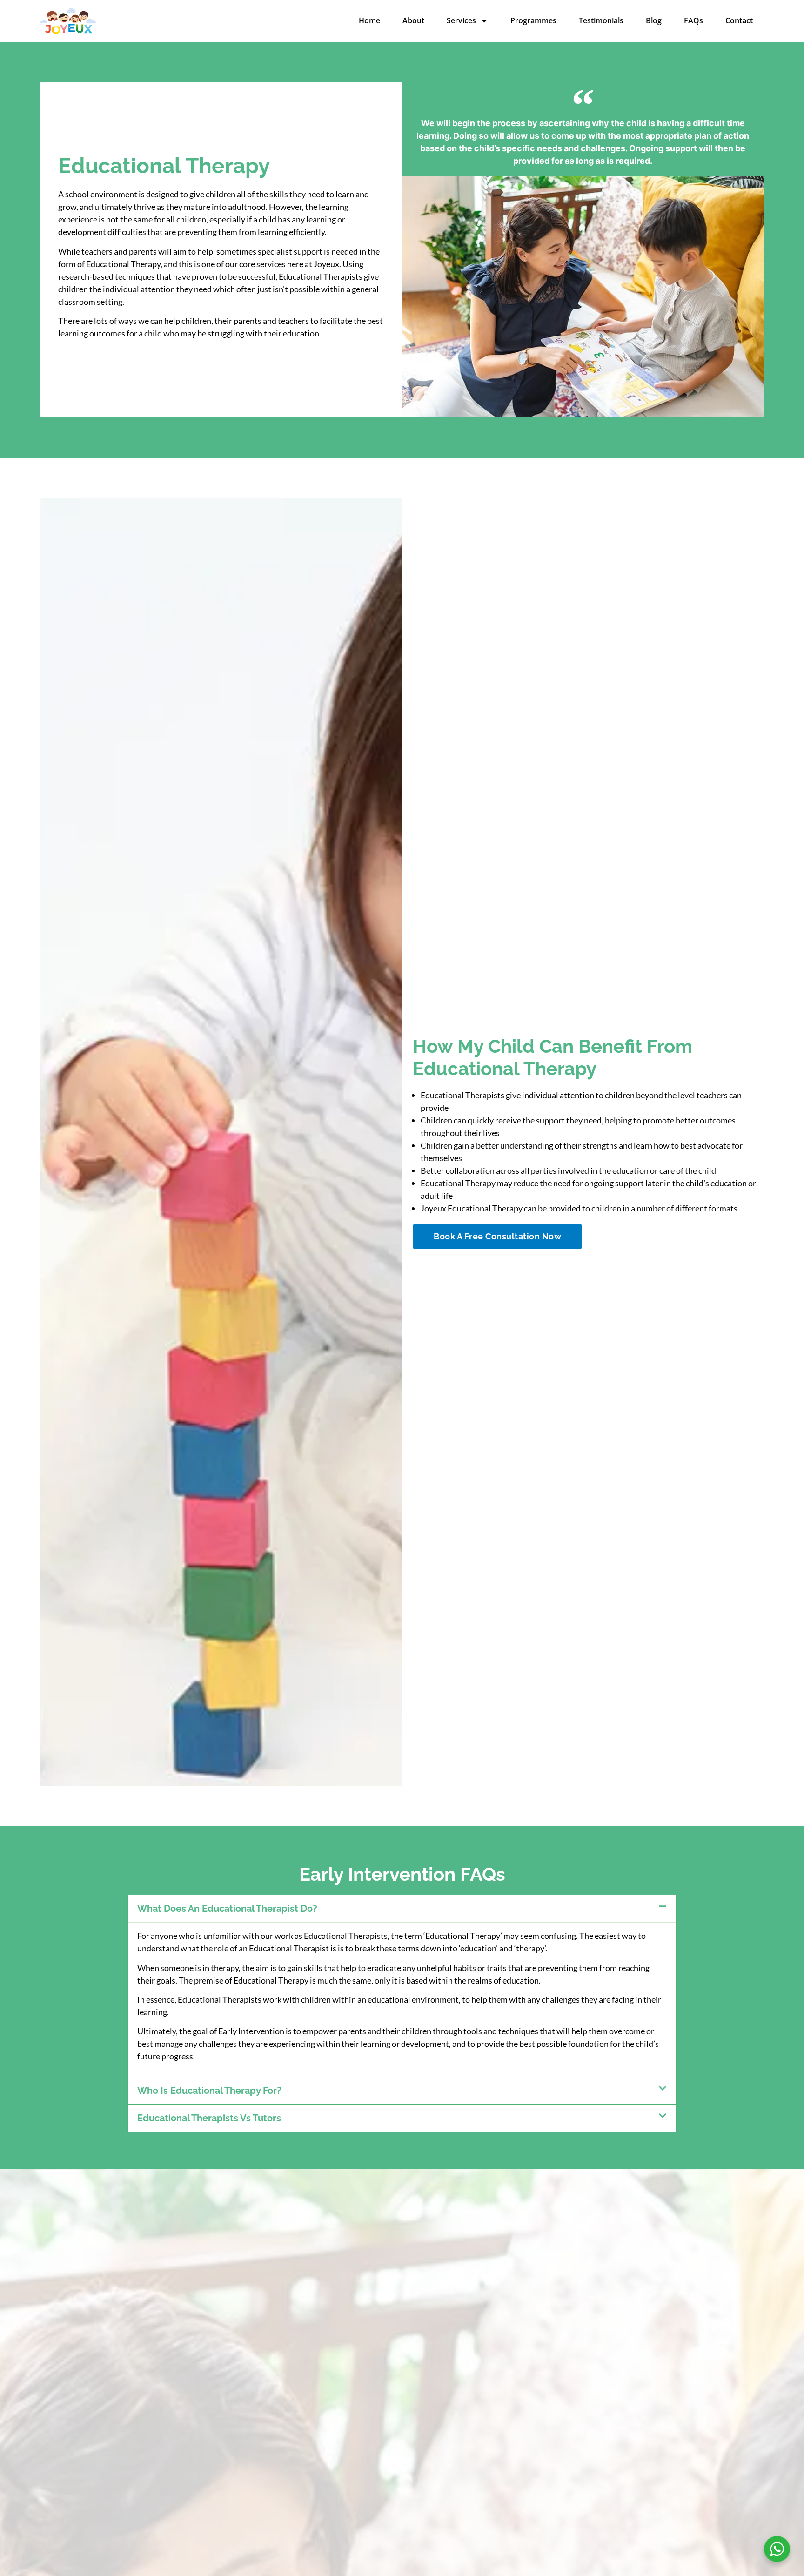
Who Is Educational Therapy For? (209, 2091)
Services (461, 20)
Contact (739, 20)
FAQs (693, 20)
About (413, 20)
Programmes (533, 20)
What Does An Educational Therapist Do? (227, 1909)
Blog (654, 20)
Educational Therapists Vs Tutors (209, 2118)
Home (369, 20)
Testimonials (601, 20)
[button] (402, 1909)
